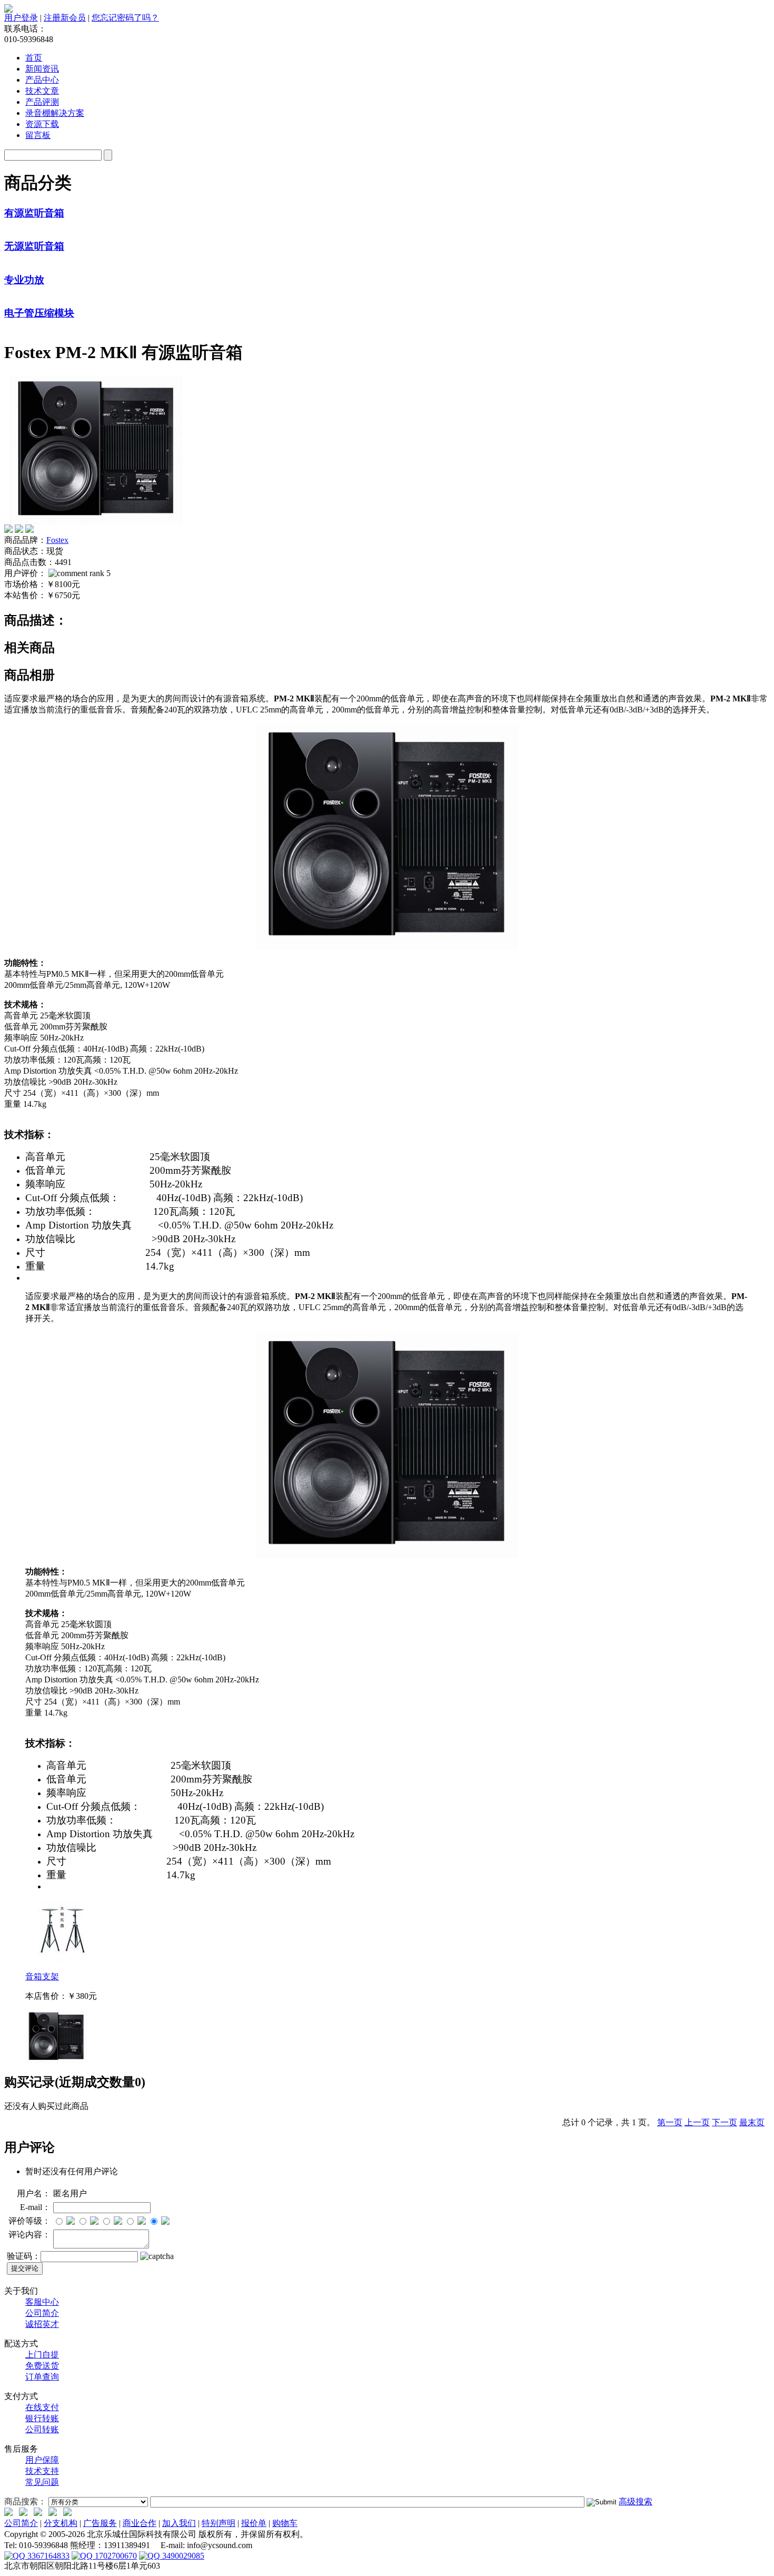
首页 (34, 58)
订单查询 (42, 2377)
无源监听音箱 (34, 246)
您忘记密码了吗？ (125, 18)
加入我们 (179, 2523)
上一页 (697, 2122)
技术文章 (42, 91)
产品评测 (42, 102)
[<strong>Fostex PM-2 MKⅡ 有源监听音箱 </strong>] (96, 522)
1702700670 (115, 2556)
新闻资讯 (42, 69)
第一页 (670, 2122)
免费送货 (42, 2366)
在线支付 (42, 2407)
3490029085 (182, 2556)
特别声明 (219, 2523)
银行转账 (42, 2418)
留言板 (38, 135)
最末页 (752, 2122)
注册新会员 (65, 18)
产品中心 (42, 80)
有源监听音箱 (34, 213)
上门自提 (42, 2355)
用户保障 (42, 2460)
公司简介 (42, 2313)
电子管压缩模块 (39, 313)
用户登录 (21, 18)
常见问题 (42, 2482)
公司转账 (42, 2429)
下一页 (725, 2122)
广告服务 (100, 2523)
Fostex (57, 540)
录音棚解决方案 (55, 113)
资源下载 (42, 124)
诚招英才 (42, 2324)
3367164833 (47, 2556)
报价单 (254, 2523)
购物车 (285, 2523)
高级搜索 (636, 2501)
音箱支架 (42, 1976)
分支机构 (61, 2523)
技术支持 (42, 2471)
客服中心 (42, 2302)
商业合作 (140, 2523)
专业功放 (24, 280)
